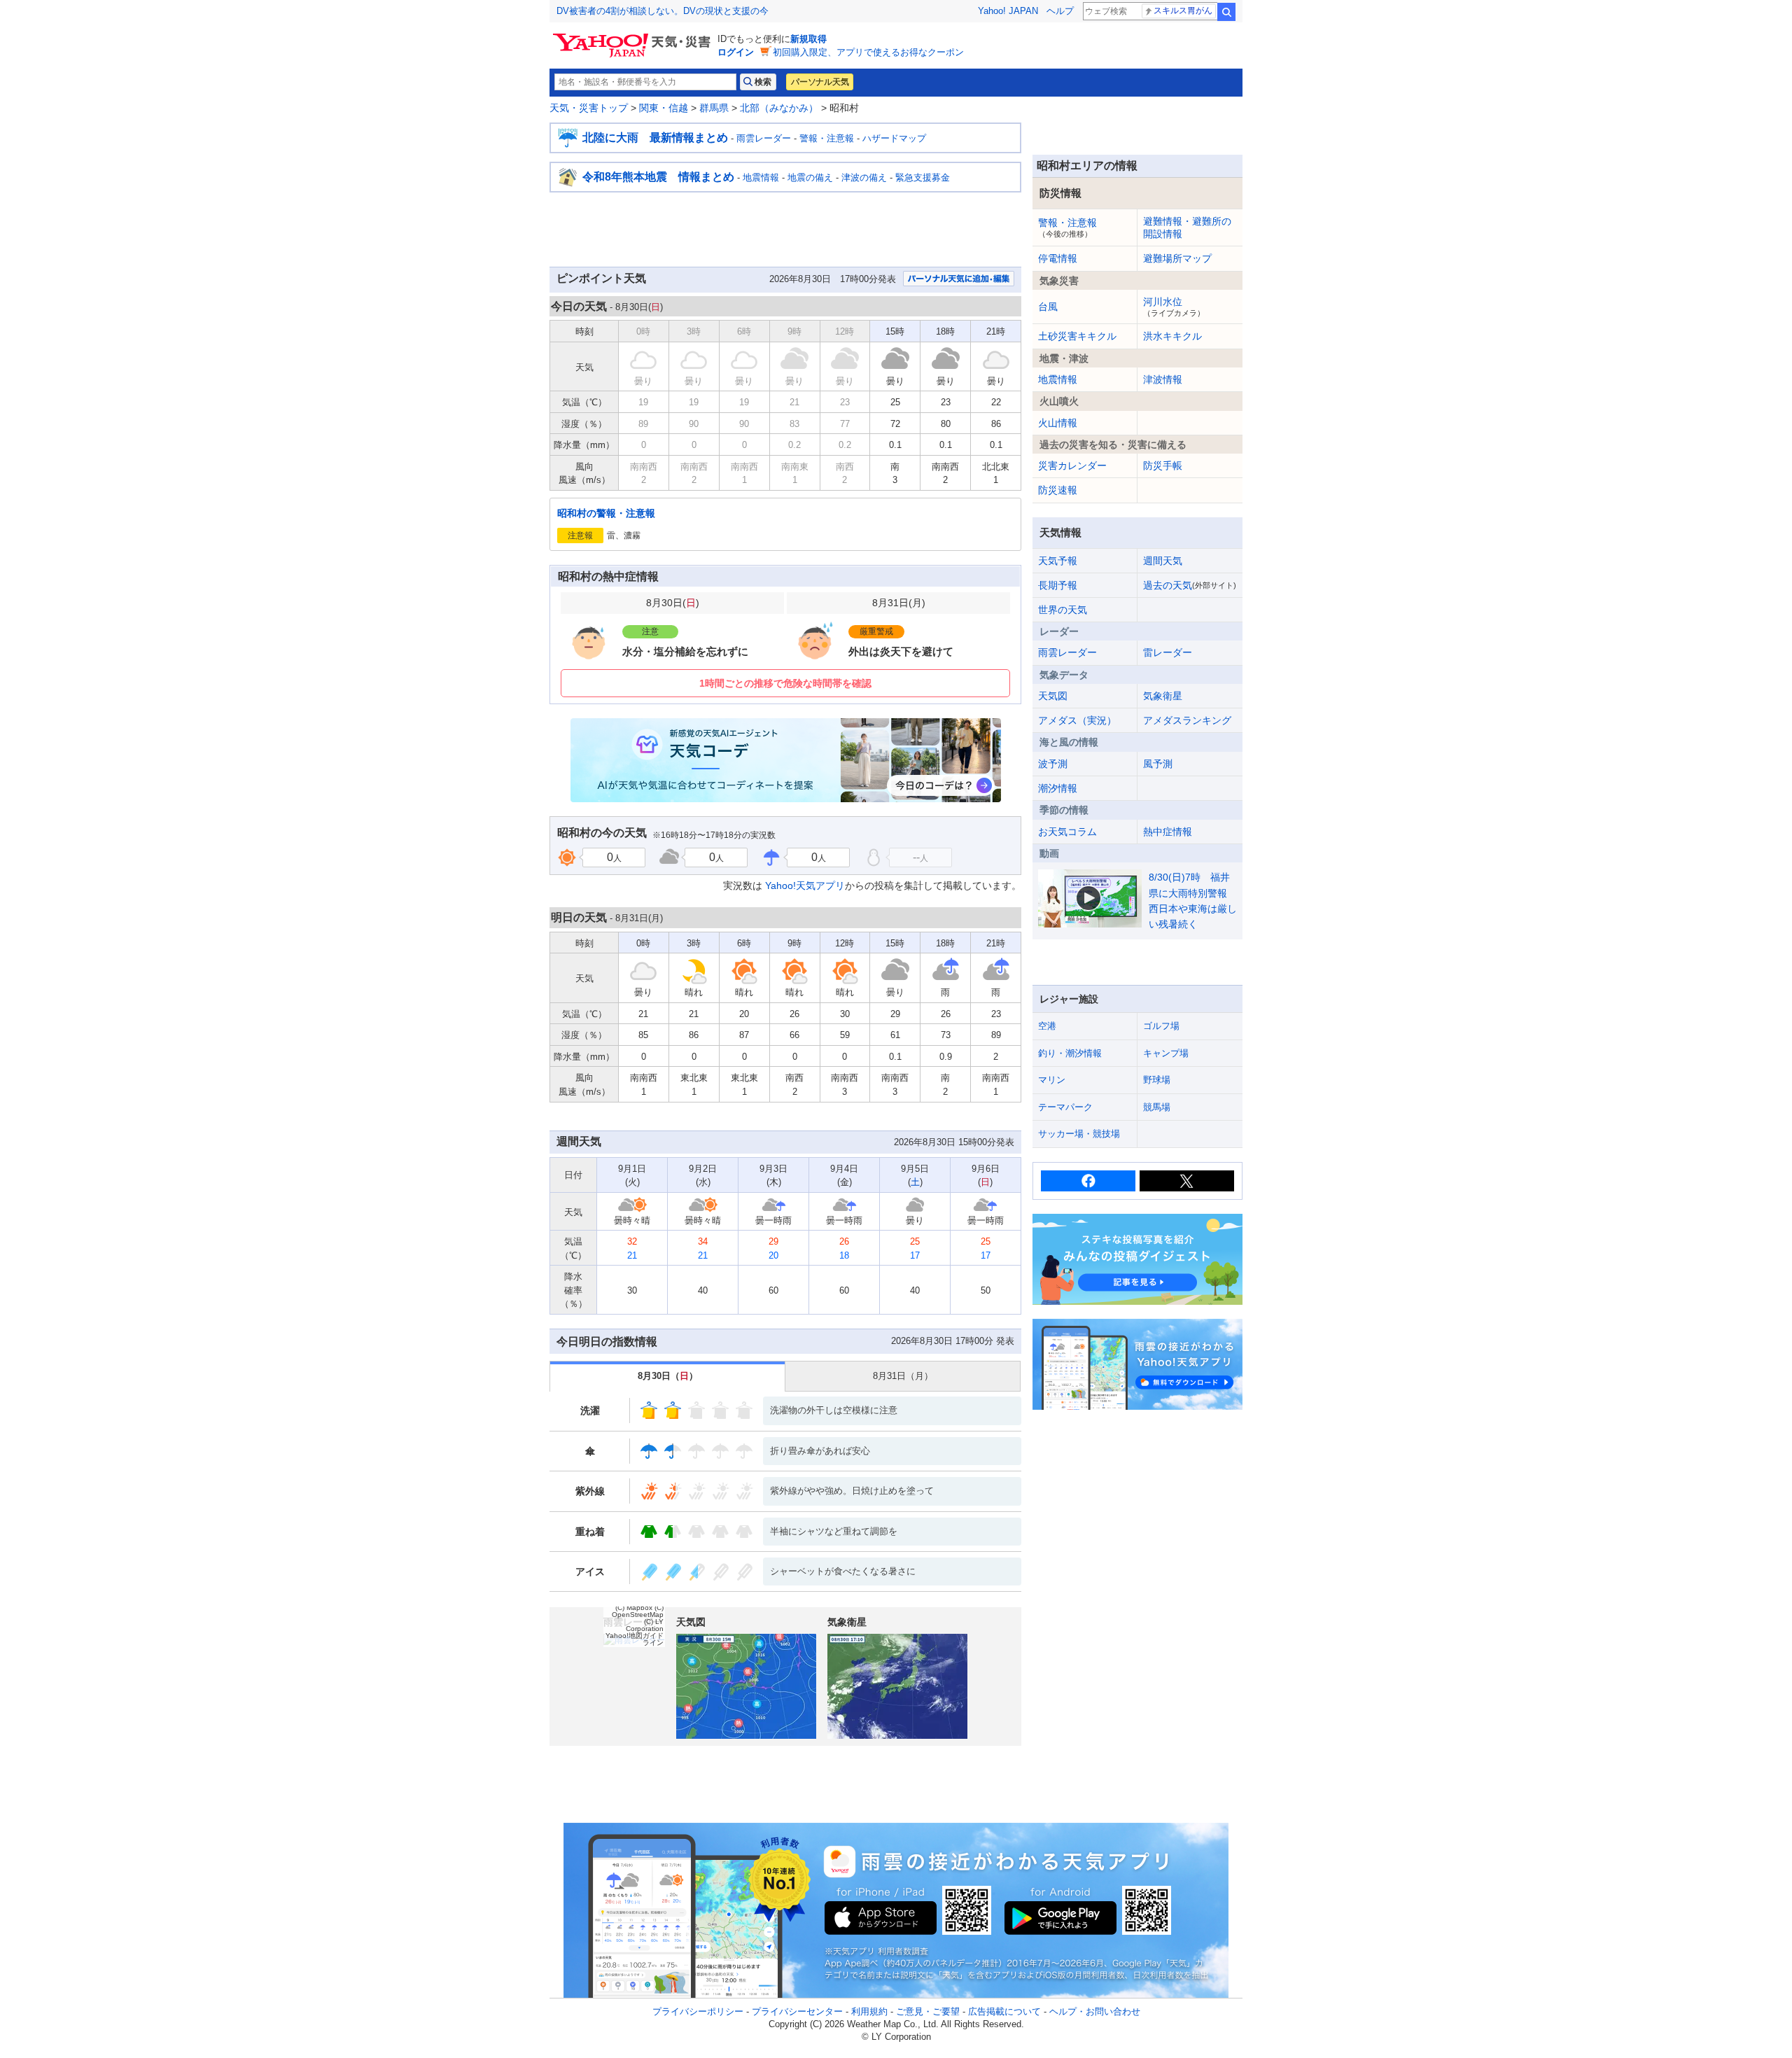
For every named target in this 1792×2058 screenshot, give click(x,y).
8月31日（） (903, 1376)
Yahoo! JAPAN (1008, 11)
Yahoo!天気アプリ (805, 885)
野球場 (1157, 1080)
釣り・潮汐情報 (1070, 1053)
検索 (1226, 12)
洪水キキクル (1172, 336)
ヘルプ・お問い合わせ (1095, 2011)
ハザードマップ (894, 138)
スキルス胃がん (1183, 10)
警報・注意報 (827, 138)
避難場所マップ (1177, 258)
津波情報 (1163, 379)
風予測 (1158, 764)
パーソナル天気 (820, 82)
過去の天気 (1190, 585)
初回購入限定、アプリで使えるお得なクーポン (868, 52)
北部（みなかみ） (779, 108)
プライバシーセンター (797, 2011)
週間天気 (1163, 561)
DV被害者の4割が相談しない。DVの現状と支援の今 (663, 11)
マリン (1052, 1080)
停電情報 (1058, 258)
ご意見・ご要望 (928, 2011)
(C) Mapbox (634, 1608)
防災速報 (1058, 490)
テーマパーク (1065, 1107)
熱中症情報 (1168, 832)
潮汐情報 (1058, 788)
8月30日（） (668, 1376)
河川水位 (1174, 307)
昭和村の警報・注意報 (606, 513)
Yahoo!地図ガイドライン (635, 1639)
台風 (1048, 307)
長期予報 (1058, 585)
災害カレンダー (1072, 465)
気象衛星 (1163, 696)
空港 (1047, 1026)
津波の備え (864, 177)
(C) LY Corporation (645, 1625)
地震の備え (810, 177)
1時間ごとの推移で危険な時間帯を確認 (785, 683)
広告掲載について (1004, 2011)
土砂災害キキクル (1077, 336)
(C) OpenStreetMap (638, 1611)
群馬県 (714, 108)
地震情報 (761, 177)
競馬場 (1157, 1107)
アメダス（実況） (1077, 720)
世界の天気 (1063, 610)
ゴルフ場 (1161, 1026)
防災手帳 (1163, 465)
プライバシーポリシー (698, 2011)
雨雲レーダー (764, 138)
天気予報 (1058, 561)
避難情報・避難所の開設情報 (1187, 227)
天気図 (1053, 696)
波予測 (1053, 764)
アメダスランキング (1187, 720)
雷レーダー (1168, 652)
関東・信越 (664, 108)
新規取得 (808, 39)
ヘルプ (1060, 11)
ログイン (736, 52)
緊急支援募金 (923, 177)
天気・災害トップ (589, 108)
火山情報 (1058, 423)
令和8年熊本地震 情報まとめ (658, 177)
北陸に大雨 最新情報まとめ (655, 138)
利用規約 (869, 2011)
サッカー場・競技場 (1079, 1134)
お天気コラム (1067, 832)
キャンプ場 (1166, 1053)
